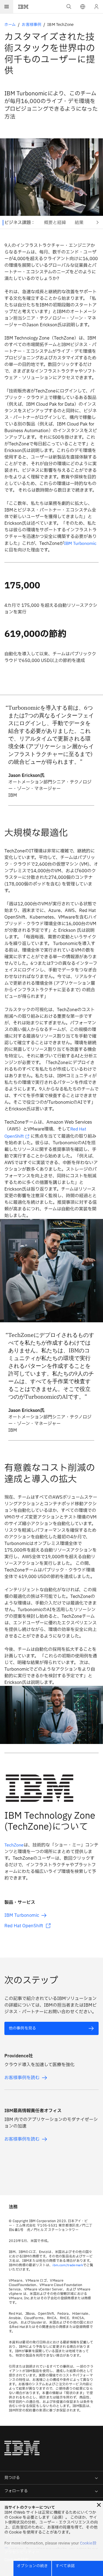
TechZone (14, 1845)
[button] (83, 7)
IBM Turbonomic (80, 543)
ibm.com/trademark (68, 2265)
